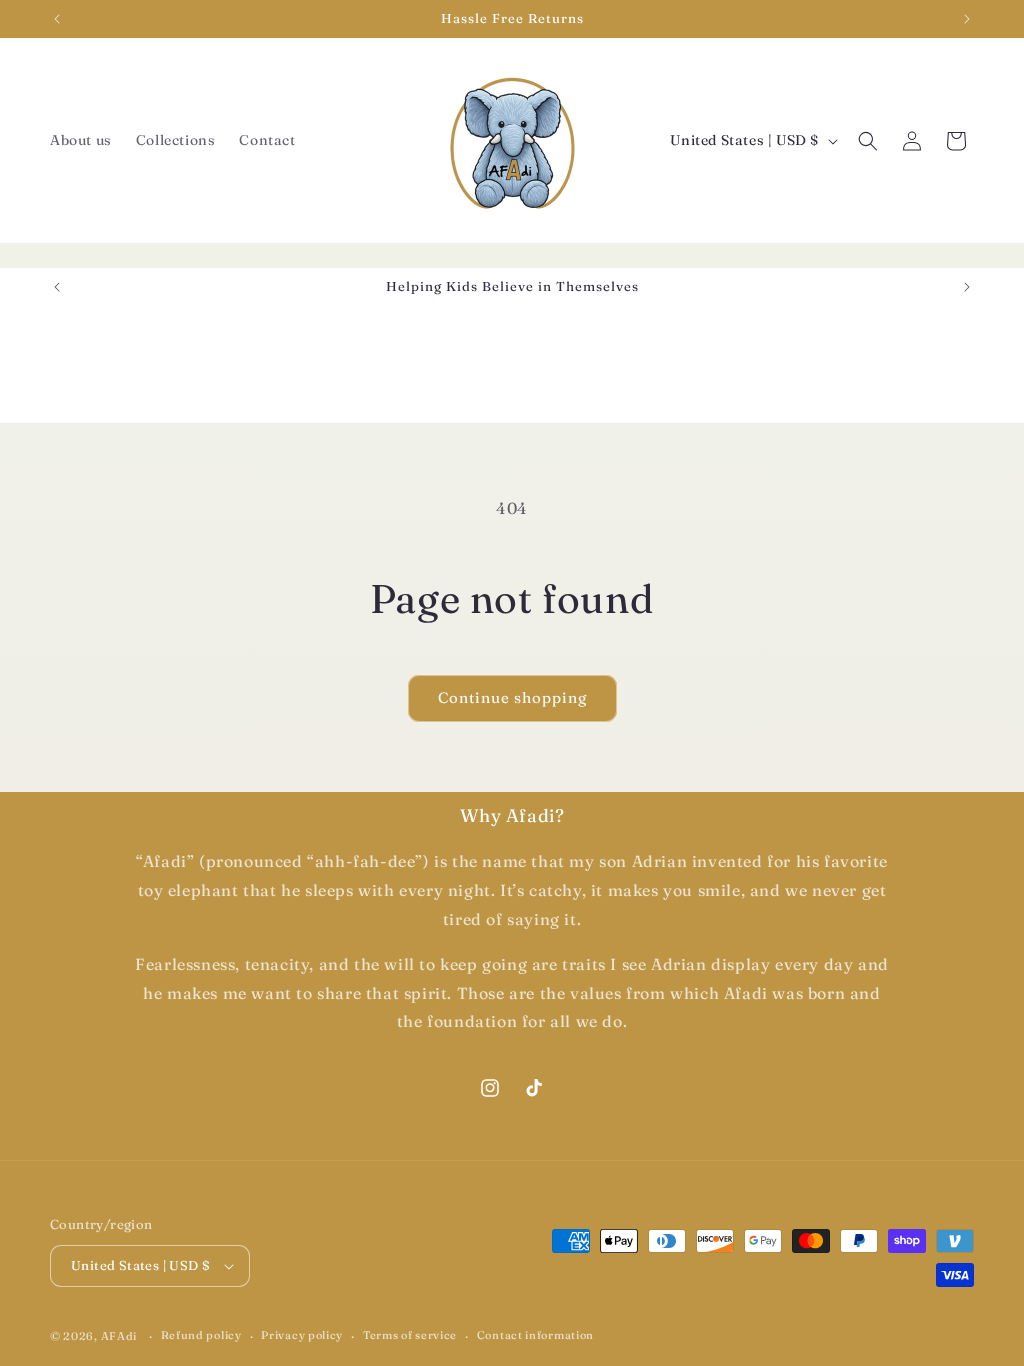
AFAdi (119, 1336)
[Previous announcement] (57, 19)
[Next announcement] (967, 19)
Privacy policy (302, 1335)
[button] (868, 141)
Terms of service (410, 1335)
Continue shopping (512, 697)
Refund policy (201, 1335)
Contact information (535, 1335)
